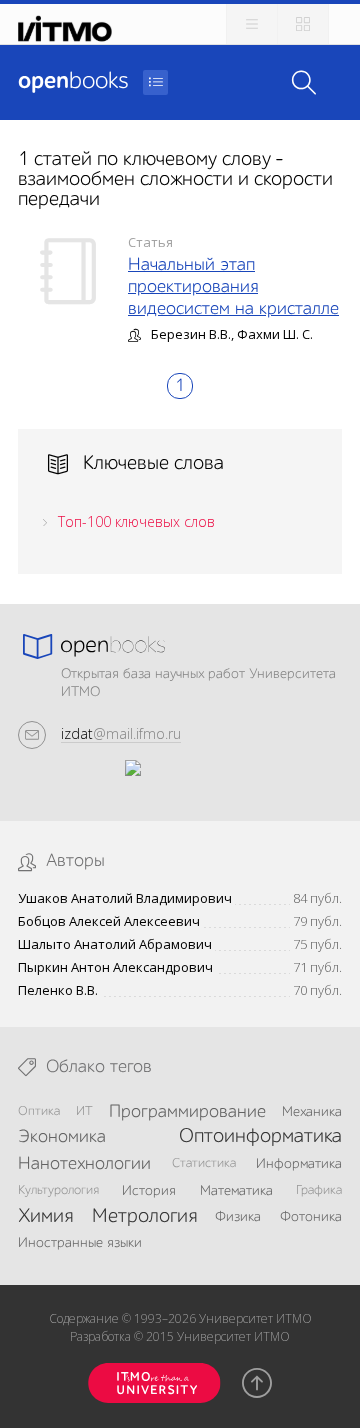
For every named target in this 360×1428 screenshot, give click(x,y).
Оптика (39, 1111)
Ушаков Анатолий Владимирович (125, 898)
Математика (236, 1191)
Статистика (204, 1163)
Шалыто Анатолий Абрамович (115, 944)
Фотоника (311, 1217)
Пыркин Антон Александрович (115, 967)
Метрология (144, 1217)
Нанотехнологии (84, 1164)
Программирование (187, 1112)
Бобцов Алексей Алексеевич (109, 921)
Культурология (58, 1190)
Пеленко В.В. (58, 990)
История (149, 1191)
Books (73, 82)
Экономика (62, 1137)
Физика (238, 1217)
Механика (312, 1112)
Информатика (299, 1164)
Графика (319, 1190)
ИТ (84, 1111)
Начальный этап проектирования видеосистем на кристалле (233, 287)
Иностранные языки (80, 1243)
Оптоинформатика (260, 1137)
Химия (45, 1217)
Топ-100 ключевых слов (136, 521)
